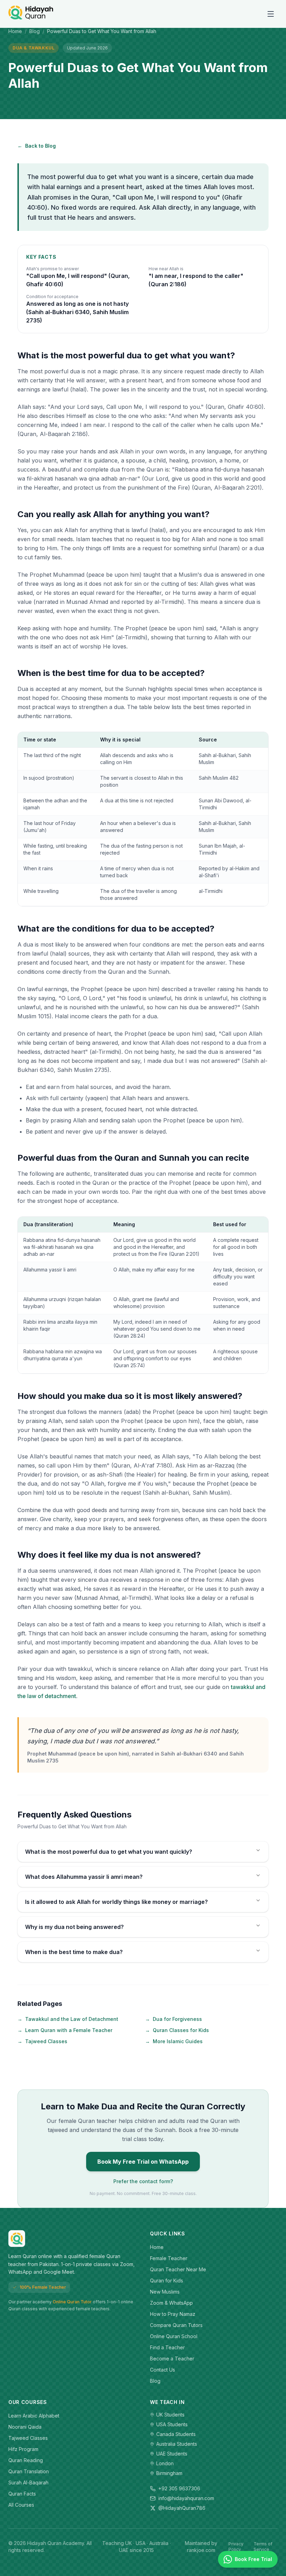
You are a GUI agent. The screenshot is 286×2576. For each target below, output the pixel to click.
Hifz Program (23, 2449)
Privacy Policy (236, 2547)
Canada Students (176, 2434)
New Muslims (165, 2292)
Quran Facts (22, 2494)
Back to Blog (37, 146)
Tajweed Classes (42, 2041)
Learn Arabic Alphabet (34, 2416)
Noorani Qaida (25, 2427)
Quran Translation (29, 2471)
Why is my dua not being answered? (74, 1927)
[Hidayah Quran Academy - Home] (31, 14)
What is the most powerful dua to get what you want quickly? (109, 1852)
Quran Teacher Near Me (178, 2269)
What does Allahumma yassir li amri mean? (84, 1877)
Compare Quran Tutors (176, 2325)
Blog (35, 31)
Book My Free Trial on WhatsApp (143, 2162)
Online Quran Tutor (72, 2302)
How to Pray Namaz (173, 2314)
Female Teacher (169, 2258)
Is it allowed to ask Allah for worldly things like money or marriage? (116, 1902)
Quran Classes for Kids (177, 2030)
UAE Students (172, 2454)
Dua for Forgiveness (174, 2019)
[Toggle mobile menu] (271, 14)
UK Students (170, 2415)
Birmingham (169, 2473)
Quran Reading (26, 2460)
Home (15, 31)
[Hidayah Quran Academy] (72, 2239)
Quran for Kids (167, 2281)
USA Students (172, 2424)
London (165, 2463)
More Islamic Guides (174, 2041)
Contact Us (163, 2370)
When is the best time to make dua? (74, 1952)
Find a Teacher (167, 2347)
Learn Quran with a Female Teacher (65, 2030)
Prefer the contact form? (143, 2181)
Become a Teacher (172, 2359)
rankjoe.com (201, 2550)
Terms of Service (263, 2547)
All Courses (21, 2505)
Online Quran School (174, 2336)
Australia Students (177, 2444)
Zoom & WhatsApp (171, 2303)
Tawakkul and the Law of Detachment (68, 2019)
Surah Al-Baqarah (28, 2482)
